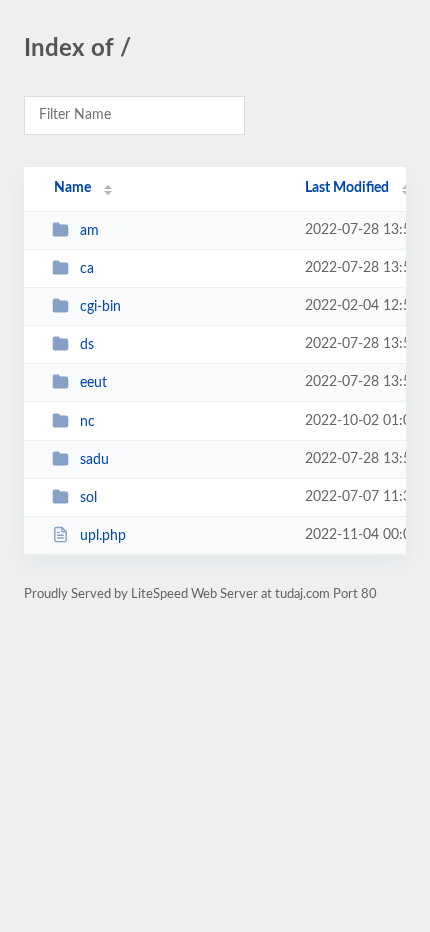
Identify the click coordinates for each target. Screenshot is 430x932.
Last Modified (347, 188)
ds (87, 345)
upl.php (103, 536)
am (89, 231)
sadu (94, 460)
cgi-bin (100, 307)
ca (87, 269)
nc (87, 422)
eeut (93, 383)
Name (72, 188)
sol (88, 498)
